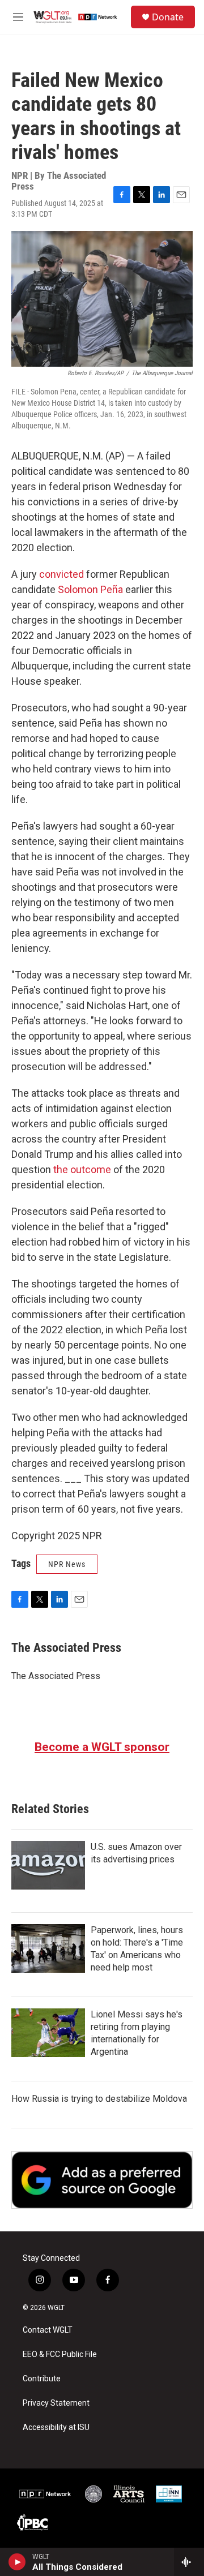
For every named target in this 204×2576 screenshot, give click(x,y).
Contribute (42, 2379)
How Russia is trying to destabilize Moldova (99, 2099)
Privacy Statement (56, 2403)
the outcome (82, 1169)
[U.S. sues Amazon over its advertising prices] (48, 1865)
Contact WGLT (48, 2330)
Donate (168, 17)
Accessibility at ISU (56, 2427)
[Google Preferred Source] (102, 2180)
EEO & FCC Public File (60, 2354)
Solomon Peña (90, 589)
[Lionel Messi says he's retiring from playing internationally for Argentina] (48, 2033)
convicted (61, 574)
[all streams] (189, 2562)
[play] (17, 2562)
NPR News (67, 1564)
